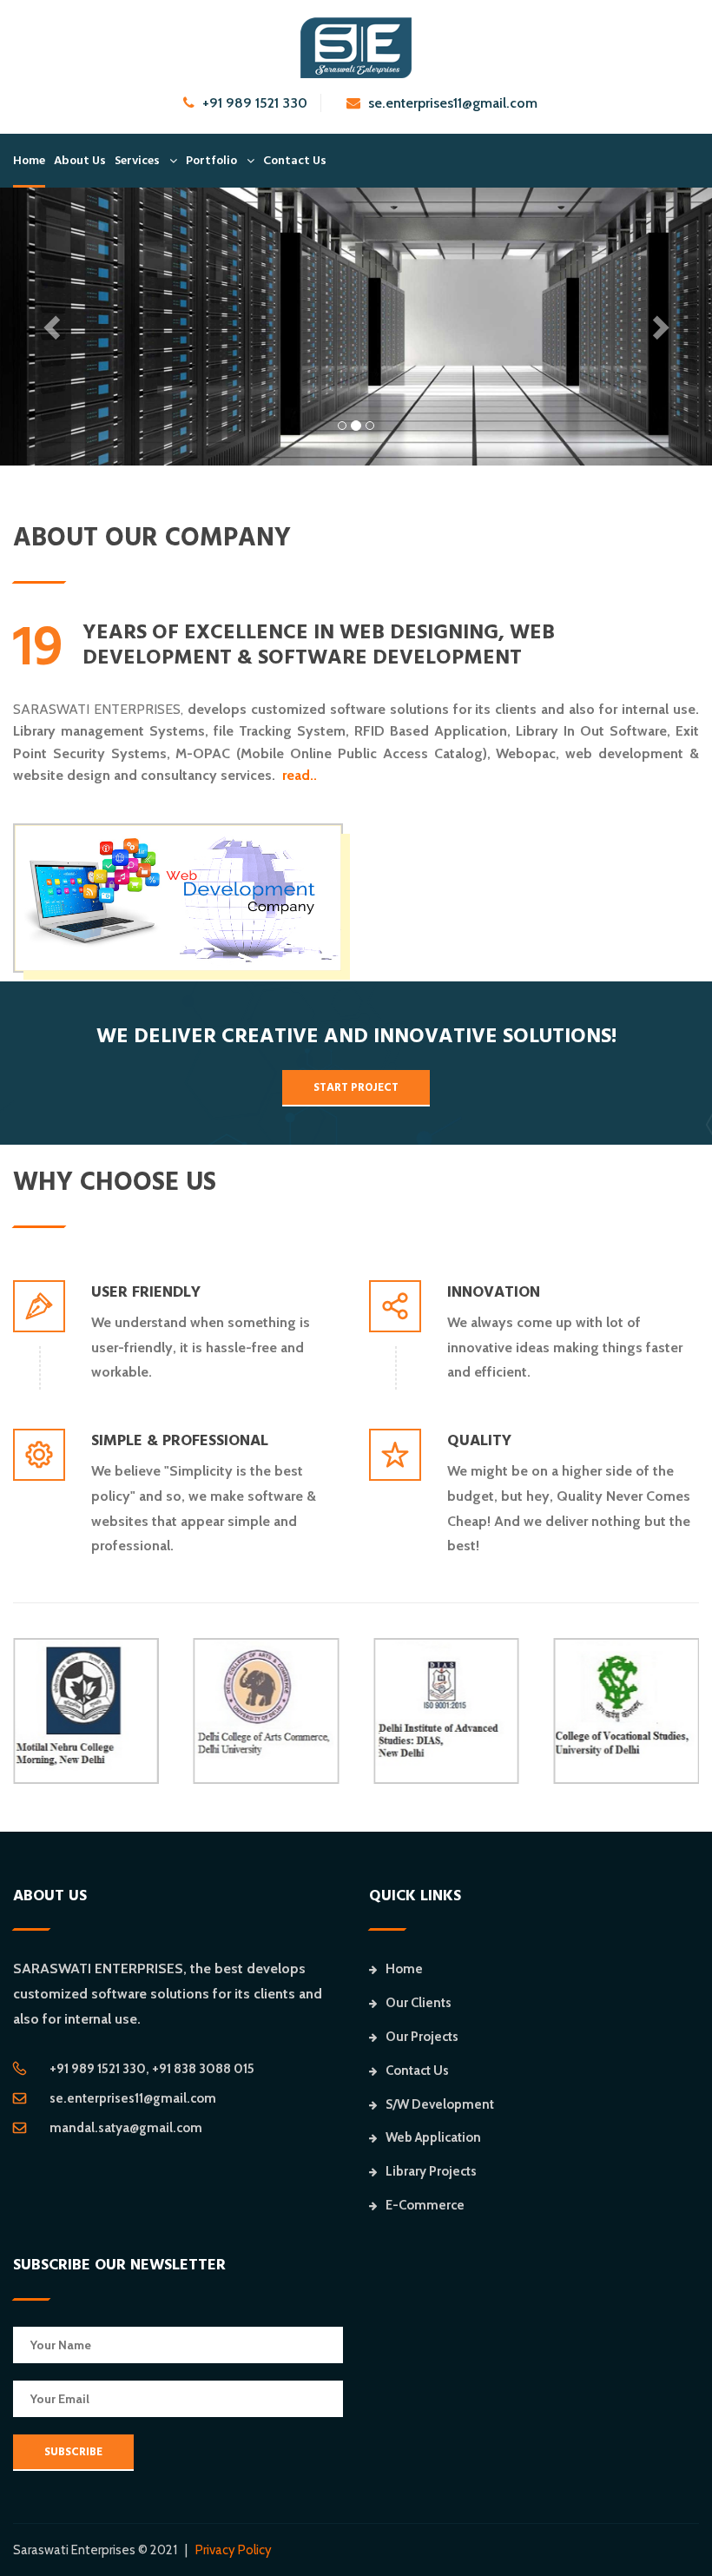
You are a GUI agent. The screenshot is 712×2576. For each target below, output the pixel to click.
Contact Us (295, 161)
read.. (300, 775)
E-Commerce (425, 2205)
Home (29, 161)
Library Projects (431, 2171)
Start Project (356, 1087)
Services (137, 161)
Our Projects (422, 2037)
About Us (80, 161)
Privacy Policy (234, 2550)
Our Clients (419, 2003)
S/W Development (440, 2104)
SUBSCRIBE (73, 2452)
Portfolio (211, 161)
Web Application (433, 2137)
